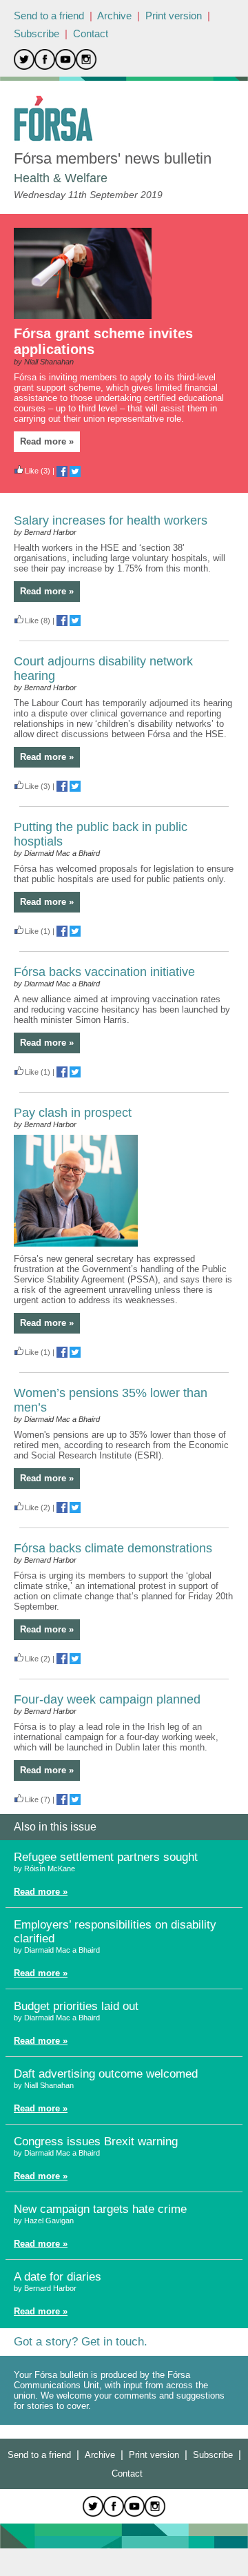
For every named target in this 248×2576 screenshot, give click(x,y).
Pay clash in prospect (73, 1113)
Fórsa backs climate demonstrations (113, 1548)
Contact (91, 33)
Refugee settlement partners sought (106, 1857)
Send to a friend (49, 16)
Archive (114, 16)
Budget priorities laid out (76, 2006)
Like (32, 471)
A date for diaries (58, 2277)
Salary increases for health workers (111, 520)
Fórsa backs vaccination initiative (104, 972)
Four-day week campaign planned (107, 1699)
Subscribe (37, 33)
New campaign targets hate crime (100, 2209)
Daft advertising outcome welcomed (106, 2074)
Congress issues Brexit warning (96, 2141)
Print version (174, 16)
